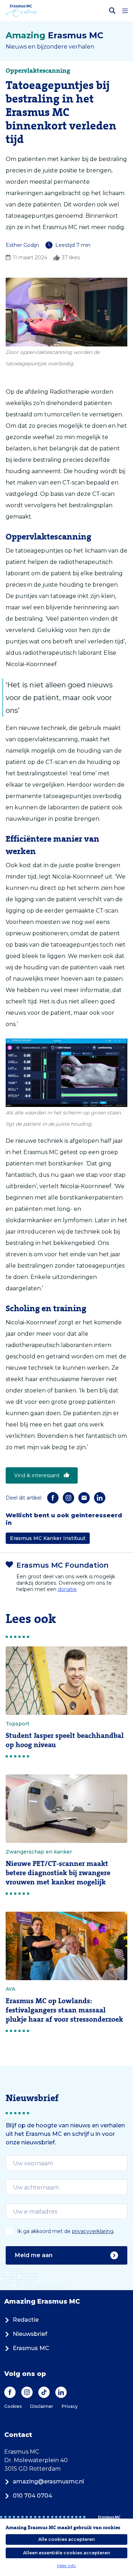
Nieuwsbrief (30, 2334)
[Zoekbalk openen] (112, 11)
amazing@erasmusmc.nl (48, 2481)
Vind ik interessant (37, 1475)
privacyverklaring (93, 2231)
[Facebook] (53, 1498)
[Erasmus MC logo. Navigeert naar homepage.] (21, 11)
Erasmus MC (31, 2348)
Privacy (70, 2406)
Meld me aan (34, 2255)
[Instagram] (68, 1498)
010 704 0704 (32, 2496)
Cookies (13, 2406)
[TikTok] (44, 2392)
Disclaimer (42, 2406)
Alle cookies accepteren (66, 2539)
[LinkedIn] (100, 1498)
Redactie (26, 2320)
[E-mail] (84, 1498)
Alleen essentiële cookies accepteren (66, 2553)
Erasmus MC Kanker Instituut (48, 1538)
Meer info (66, 2566)
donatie (67, 1589)
